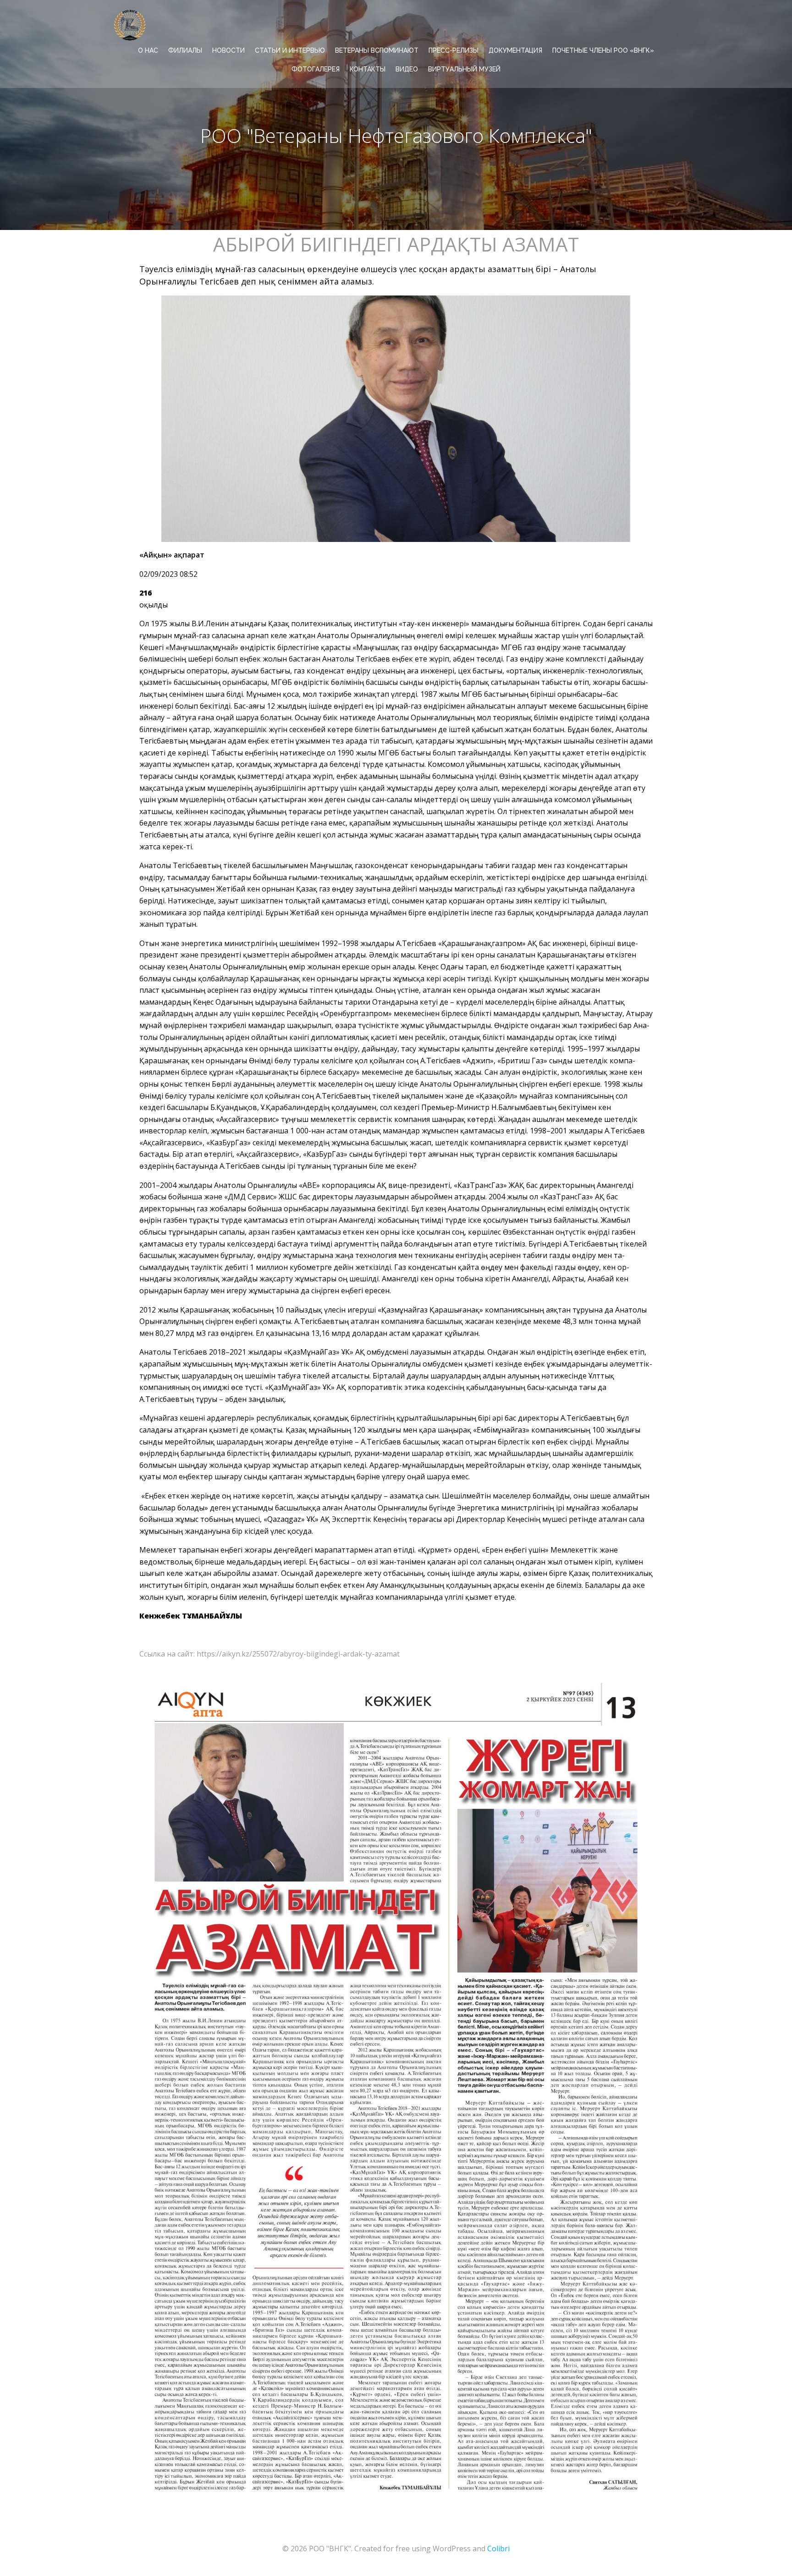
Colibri (498, 2549)
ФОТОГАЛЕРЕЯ (316, 69)
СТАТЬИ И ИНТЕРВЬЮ (290, 50)
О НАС (148, 50)
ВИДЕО (407, 69)
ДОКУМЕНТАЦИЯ (515, 50)
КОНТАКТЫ (368, 69)
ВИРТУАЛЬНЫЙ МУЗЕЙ (464, 69)
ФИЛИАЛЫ (185, 50)
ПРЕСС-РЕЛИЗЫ (454, 50)
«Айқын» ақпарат (172, 555)
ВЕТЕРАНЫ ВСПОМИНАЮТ (377, 50)
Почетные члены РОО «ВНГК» (603, 50)
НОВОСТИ (228, 50)
